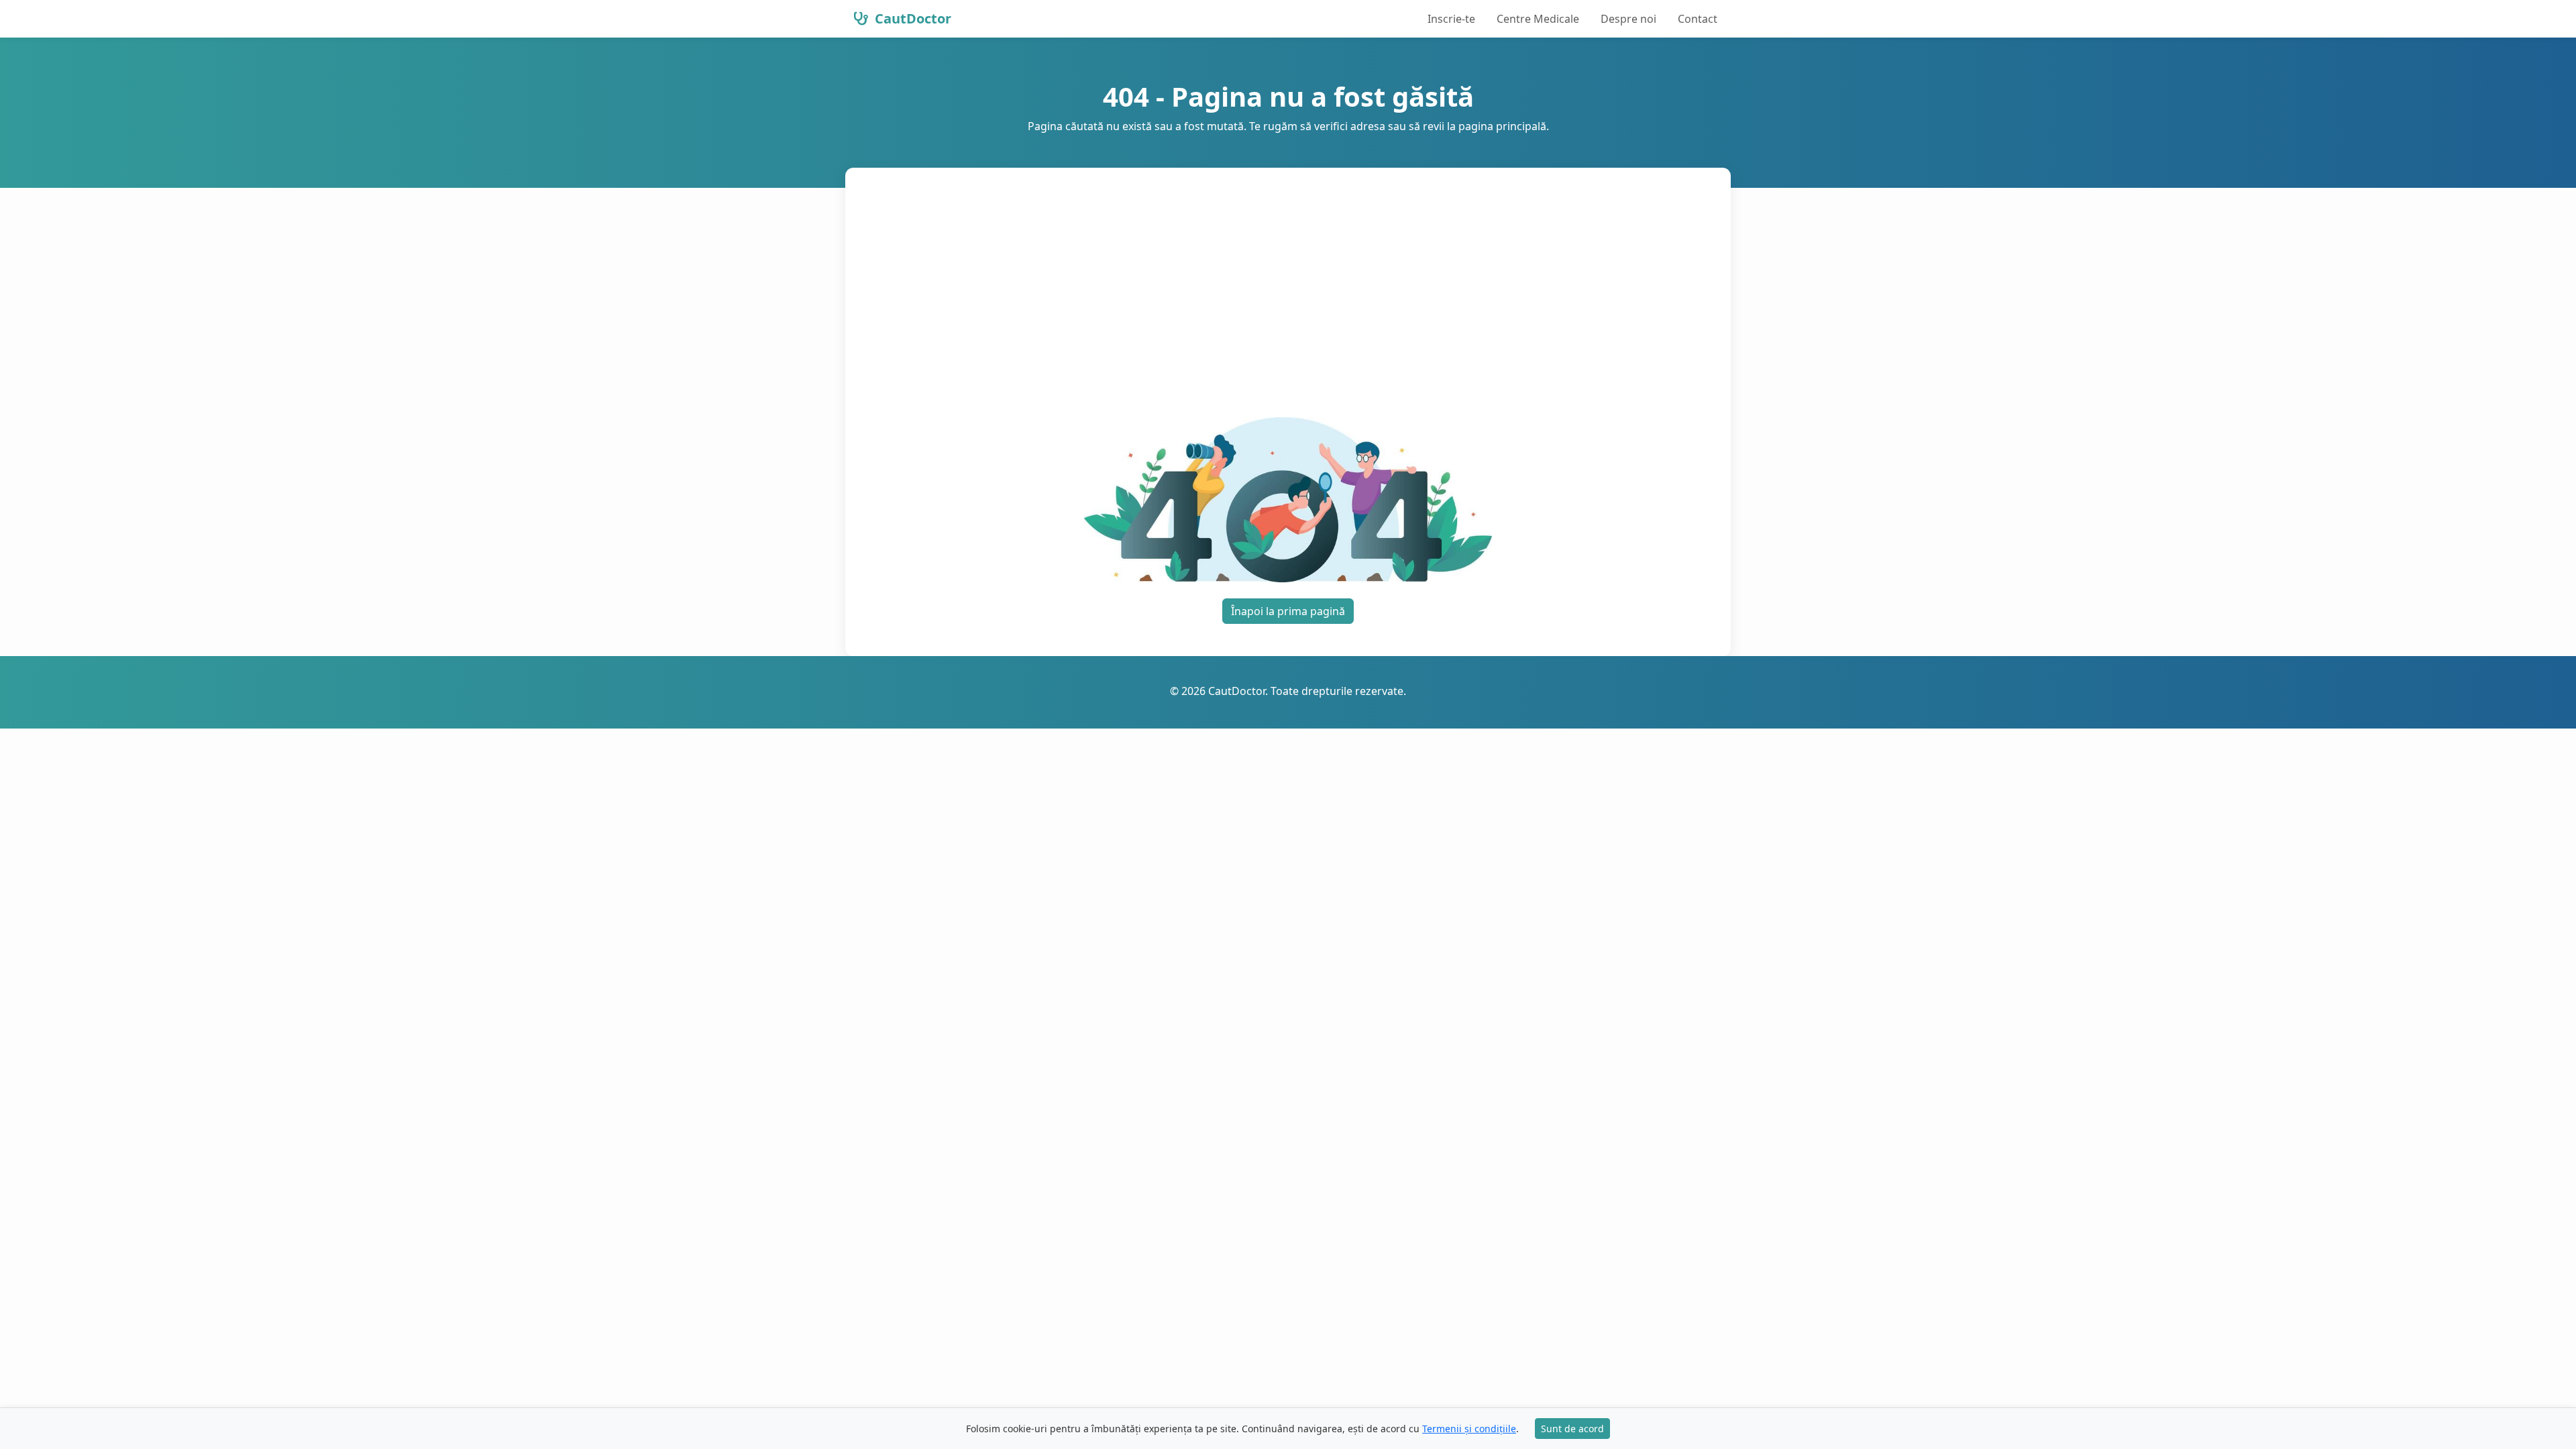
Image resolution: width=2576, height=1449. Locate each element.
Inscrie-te (1451, 19)
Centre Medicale (1538, 19)
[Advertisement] (1288, 301)
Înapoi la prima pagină (1288, 611)
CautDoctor (911, 18)
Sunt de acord (1572, 1429)
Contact (1698, 19)
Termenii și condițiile (1469, 1429)
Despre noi (1628, 19)
